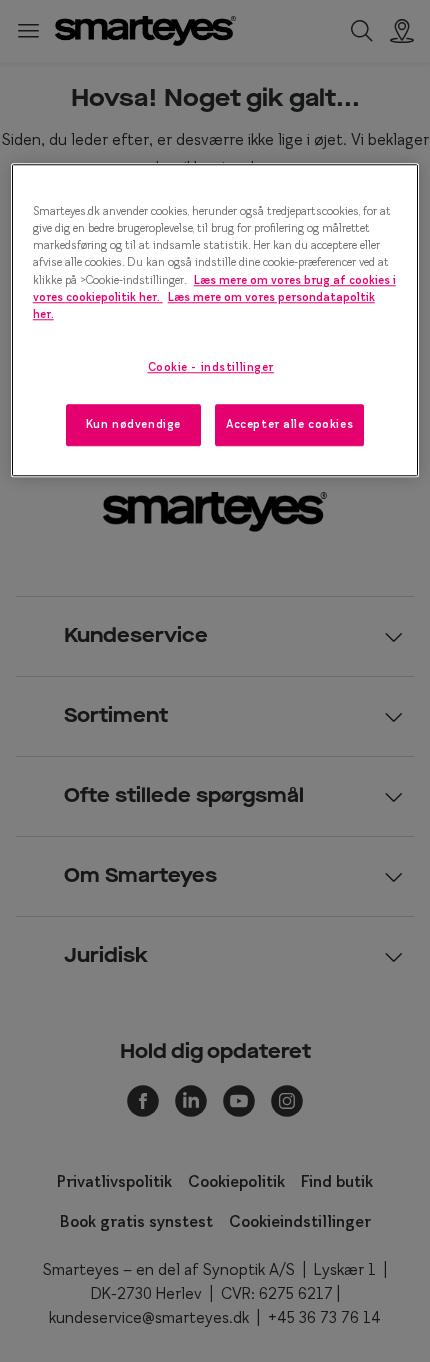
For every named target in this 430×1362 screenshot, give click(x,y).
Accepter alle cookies (289, 424)
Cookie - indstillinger (211, 367)
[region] (215, 320)
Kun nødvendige (133, 424)
